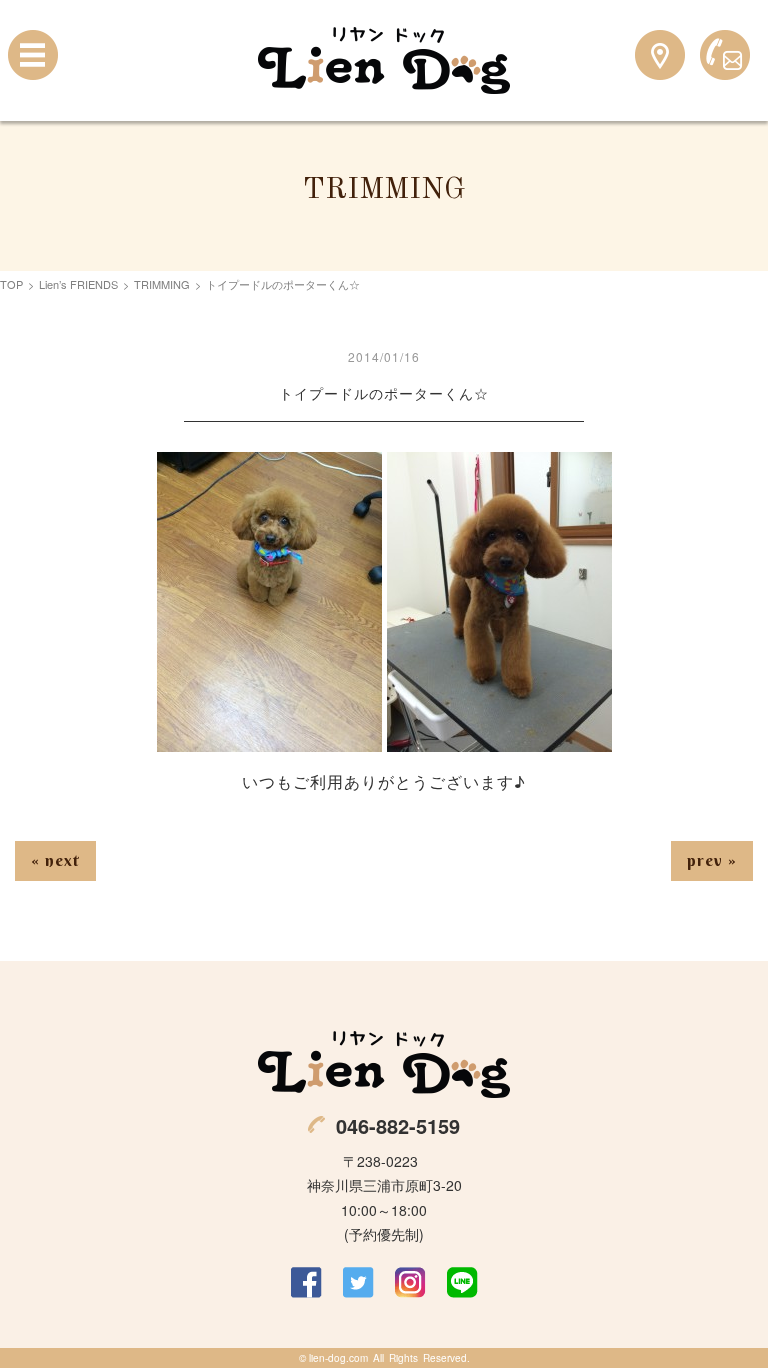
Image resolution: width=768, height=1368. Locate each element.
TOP (11, 284)
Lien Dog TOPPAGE (384, 60)
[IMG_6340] (269, 738)
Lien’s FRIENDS (78, 284)
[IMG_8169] (499, 738)
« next (55, 860)
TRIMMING (162, 284)
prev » (712, 860)
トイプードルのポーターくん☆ (384, 393)
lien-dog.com (338, 1358)
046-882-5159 (398, 1125)
